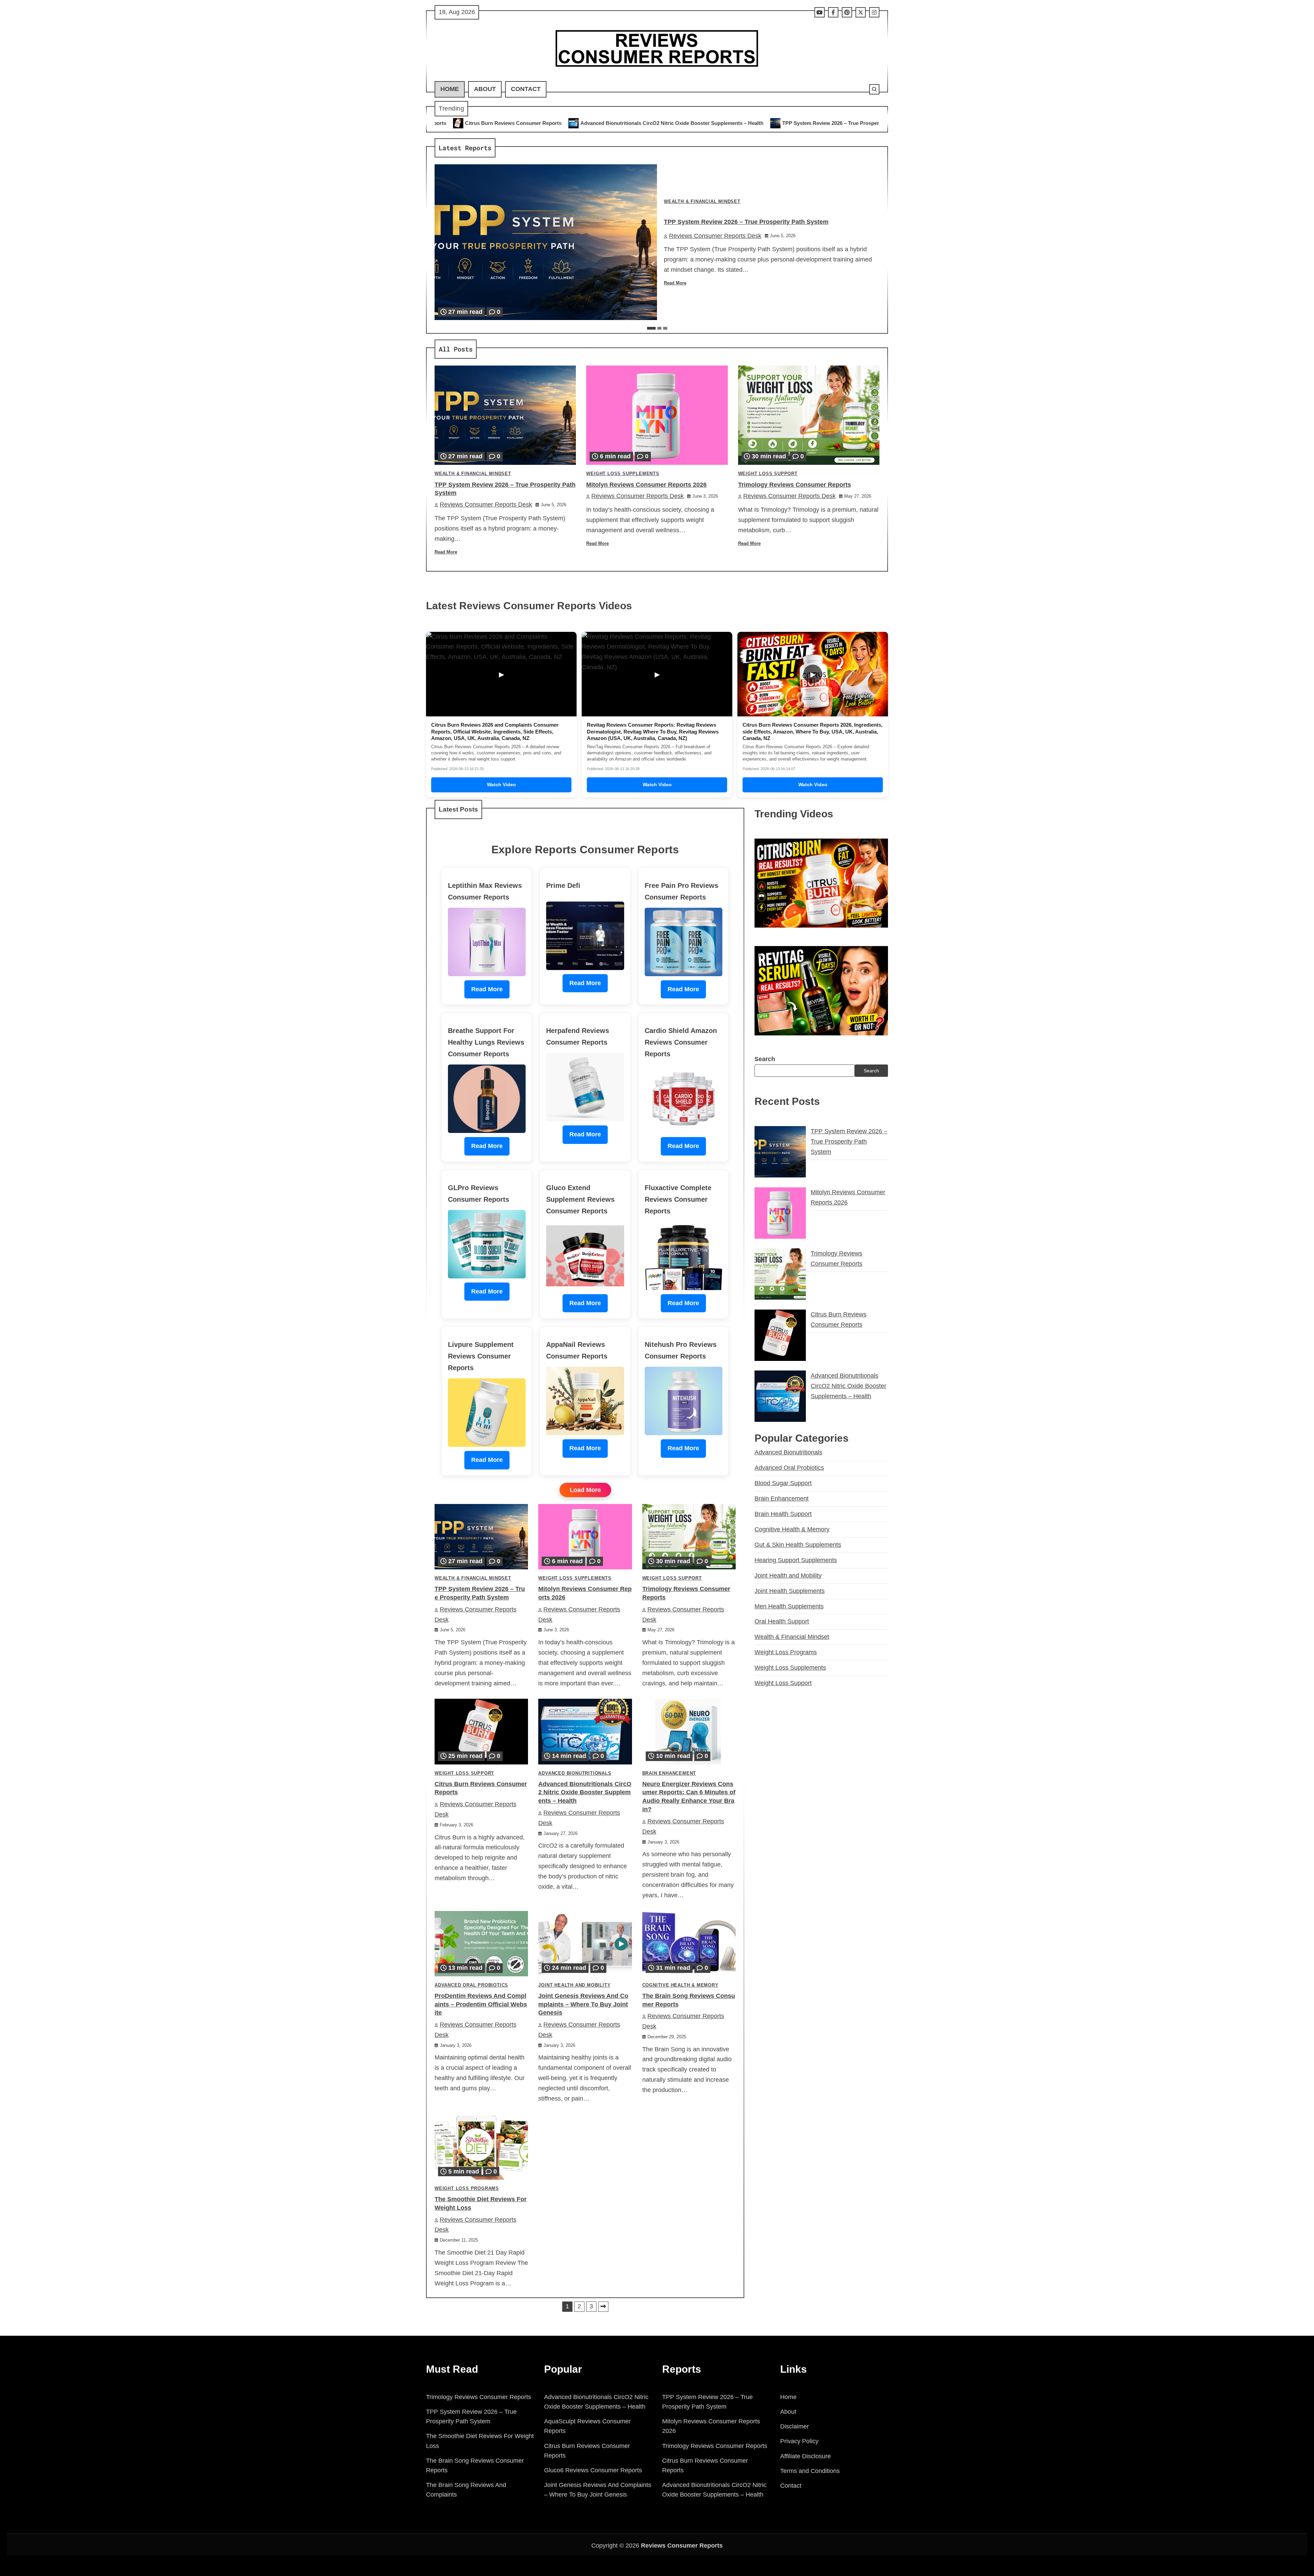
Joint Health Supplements (790, 1591)
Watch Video (501, 785)
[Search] (874, 89)
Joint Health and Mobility (574, 1985)
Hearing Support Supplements (796, 1560)
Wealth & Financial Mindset (702, 202)
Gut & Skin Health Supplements (798, 1544)
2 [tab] (659, 328)
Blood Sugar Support (783, 1483)
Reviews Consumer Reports (682, 2546)
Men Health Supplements (789, 1606)
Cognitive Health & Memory (680, 1985)
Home (450, 89)
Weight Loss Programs (467, 2189)
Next (603, 2307)
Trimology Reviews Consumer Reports (821, 123)
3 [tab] (665, 328)
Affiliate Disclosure (806, 2456)
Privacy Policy (799, 2441)
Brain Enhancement (669, 1773)
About (485, 89)
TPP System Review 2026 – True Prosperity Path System (571, 123)
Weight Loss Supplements (623, 474)
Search (765, 1059)
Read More (675, 283)
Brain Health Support (783, 1514)
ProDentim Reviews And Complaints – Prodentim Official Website (481, 2004)
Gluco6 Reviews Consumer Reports (593, 2470)
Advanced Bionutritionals (575, 1773)
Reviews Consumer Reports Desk (715, 236)
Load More (585, 1490)
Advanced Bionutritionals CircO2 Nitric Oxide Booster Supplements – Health (585, 1793)
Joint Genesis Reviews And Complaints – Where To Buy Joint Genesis (583, 2004)
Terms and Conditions (810, 2471)
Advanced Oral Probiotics (471, 1985)
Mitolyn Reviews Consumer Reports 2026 (707, 123)
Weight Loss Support (768, 474)
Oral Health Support (782, 1621)
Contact (526, 89)
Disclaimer (795, 2426)
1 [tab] (651, 328)
